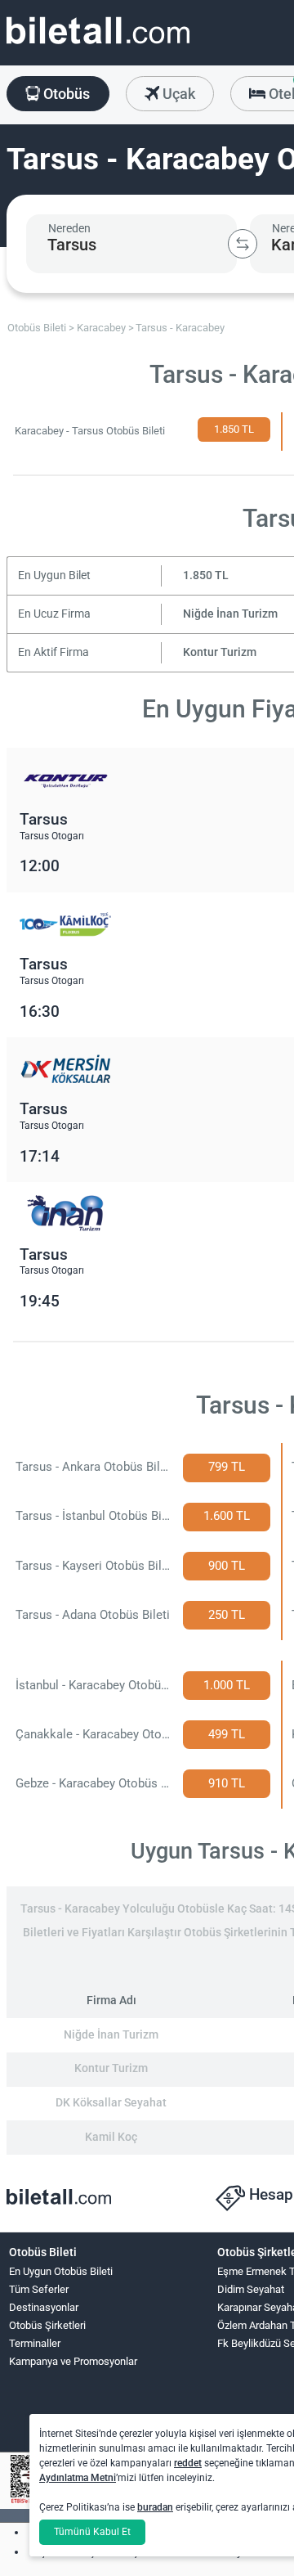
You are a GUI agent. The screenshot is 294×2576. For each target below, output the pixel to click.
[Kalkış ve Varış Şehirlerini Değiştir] (243, 244)
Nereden (69, 228)
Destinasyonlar (44, 2307)
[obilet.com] (98, 45)
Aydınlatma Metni (78, 2478)
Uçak (177, 94)
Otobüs (65, 94)
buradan (155, 2507)
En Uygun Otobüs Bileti (61, 2271)
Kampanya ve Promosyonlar (73, 2361)
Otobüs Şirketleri (47, 2325)
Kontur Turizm (220, 652)
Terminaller (35, 2343)
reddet (188, 2463)
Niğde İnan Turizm (230, 614)
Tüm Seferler (39, 2289)
